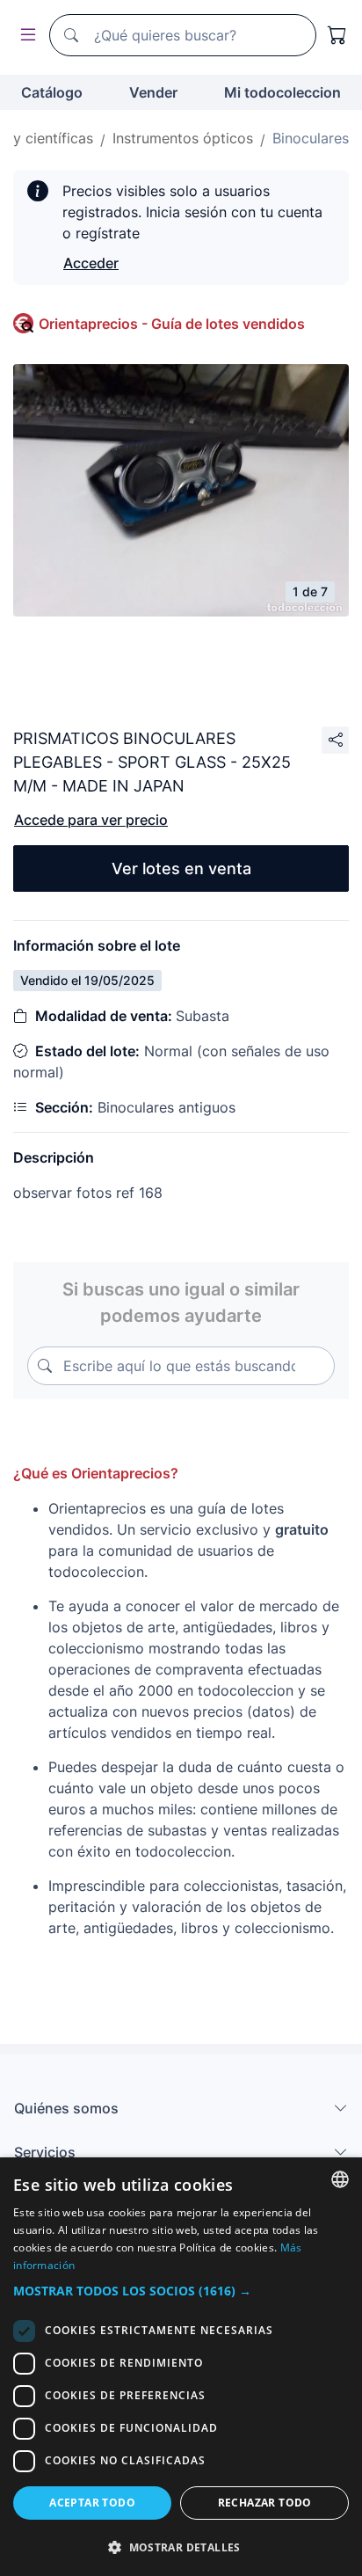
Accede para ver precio (91, 820)
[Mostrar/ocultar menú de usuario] (25, 36)
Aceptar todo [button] (92, 2503)
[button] (181, 2291)
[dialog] (181, 2367)
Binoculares (311, 138)
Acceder (91, 263)
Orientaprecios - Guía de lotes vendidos (172, 324)
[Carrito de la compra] (337, 35)
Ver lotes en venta (181, 868)
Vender (153, 92)
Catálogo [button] (52, 92)
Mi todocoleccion (282, 92)
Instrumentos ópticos (183, 138)
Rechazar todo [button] (265, 2503)
